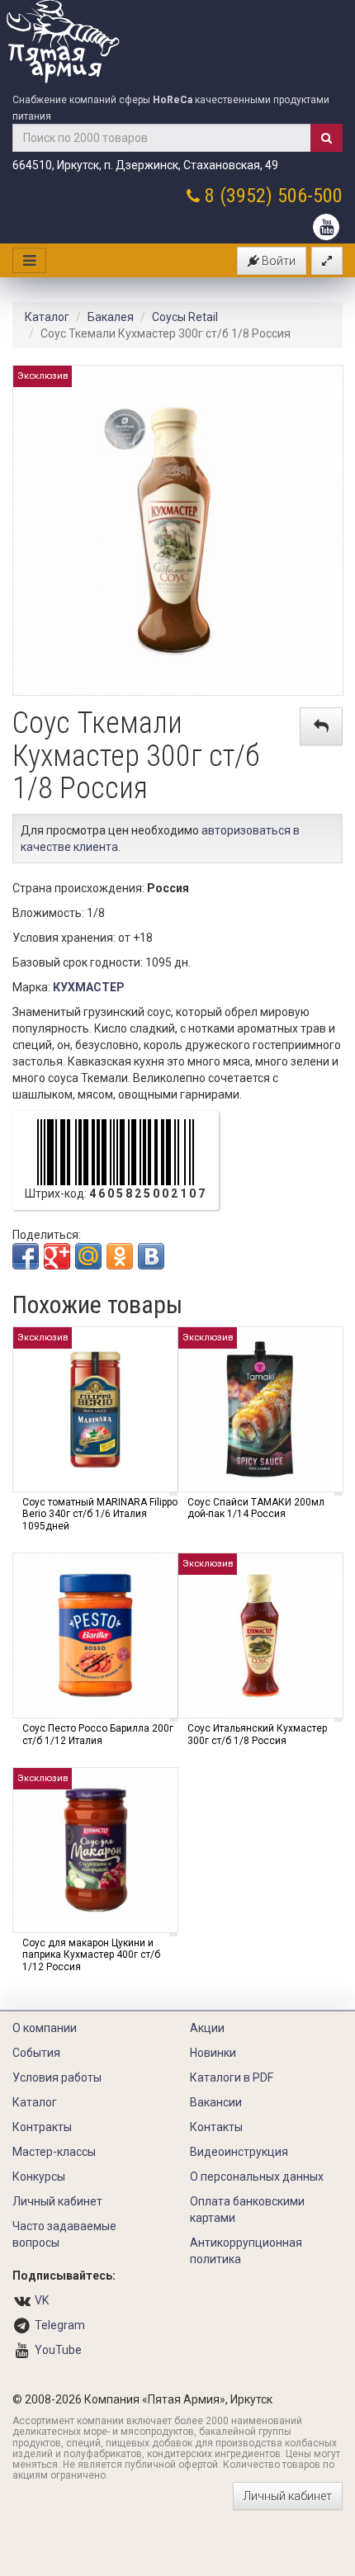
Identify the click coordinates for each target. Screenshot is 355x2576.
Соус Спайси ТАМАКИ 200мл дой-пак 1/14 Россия (256, 1508)
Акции (207, 2028)
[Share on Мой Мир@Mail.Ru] (88, 1256)
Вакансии (216, 2102)
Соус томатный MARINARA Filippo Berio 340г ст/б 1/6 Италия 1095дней (100, 1514)
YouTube (58, 2350)
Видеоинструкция (239, 2152)
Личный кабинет (57, 2201)
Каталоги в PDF (232, 2077)
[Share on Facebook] (26, 1256)
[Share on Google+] (57, 1256)
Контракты (42, 2127)
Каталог (47, 317)
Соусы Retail (185, 317)
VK (42, 2300)
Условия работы (57, 2077)
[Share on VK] (151, 1256)
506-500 (310, 196)
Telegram (60, 2325)
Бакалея (111, 317)
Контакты (216, 2127)
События (36, 2053)
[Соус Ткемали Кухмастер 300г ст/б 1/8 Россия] (178, 529)
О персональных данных (257, 2177)
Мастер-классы (54, 2152)
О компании (45, 2028)
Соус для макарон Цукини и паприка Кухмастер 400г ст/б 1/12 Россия (91, 1955)
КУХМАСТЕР (89, 987)
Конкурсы (39, 2177)
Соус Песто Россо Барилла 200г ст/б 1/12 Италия (98, 1734)
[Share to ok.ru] (120, 1256)
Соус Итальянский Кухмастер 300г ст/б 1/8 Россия (257, 1734)
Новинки (213, 2053)
